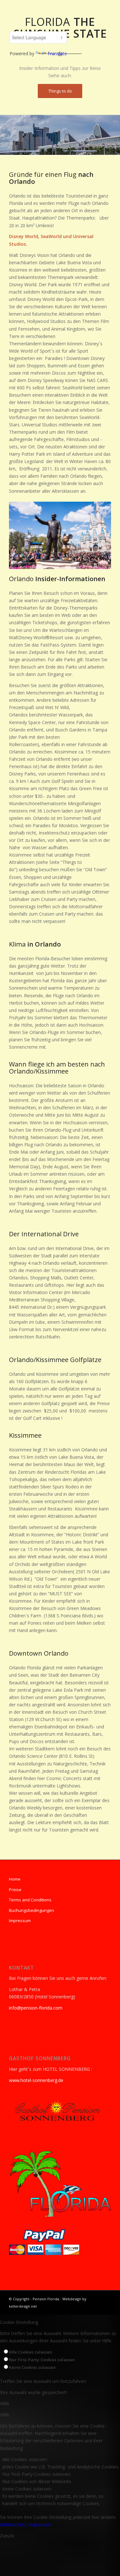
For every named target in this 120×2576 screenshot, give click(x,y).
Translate (57, 53)
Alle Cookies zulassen (31, 2352)
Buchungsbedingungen (32, 1910)
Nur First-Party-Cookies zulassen (42, 2360)
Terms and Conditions (30, 1900)
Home (15, 1879)
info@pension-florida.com (36, 2008)
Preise (15, 1890)
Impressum (20, 1921)
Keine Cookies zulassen (32, 2367)
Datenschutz (13, 2524)
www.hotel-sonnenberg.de (36, 2080)
